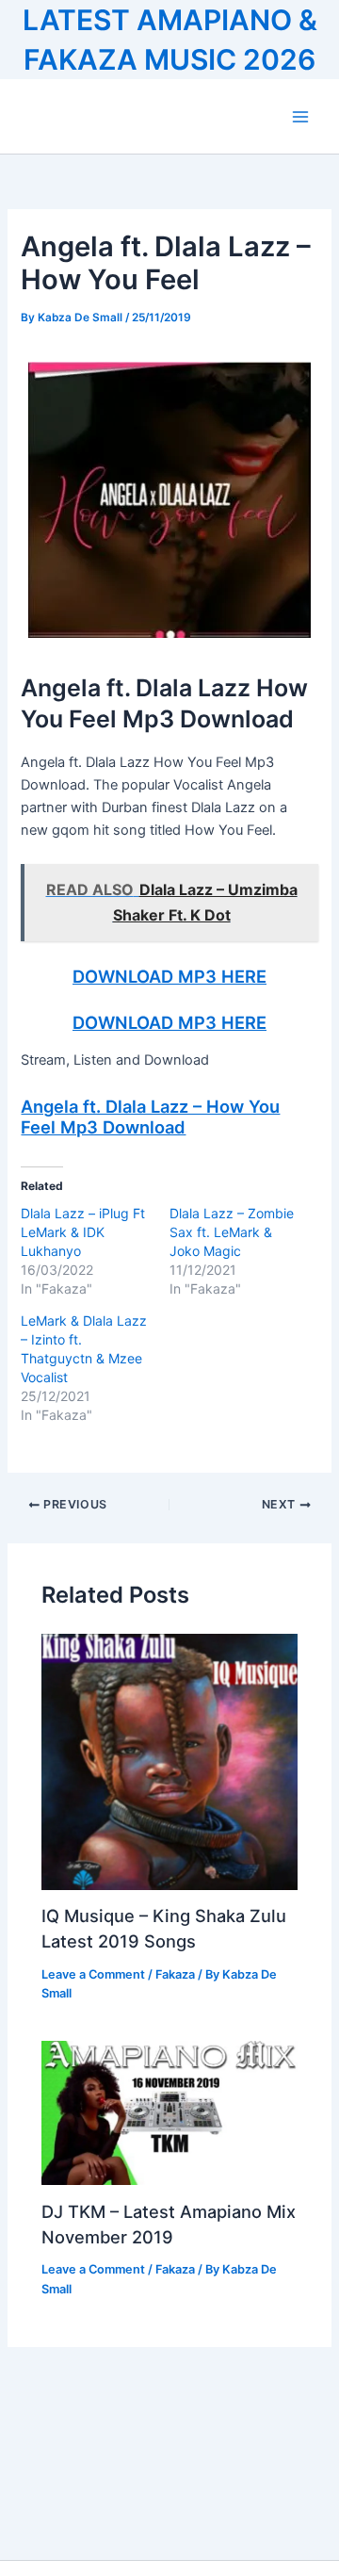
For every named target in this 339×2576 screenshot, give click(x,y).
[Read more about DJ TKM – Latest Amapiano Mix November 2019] (169, 2112)
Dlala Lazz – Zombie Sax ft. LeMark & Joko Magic (232, 1232)
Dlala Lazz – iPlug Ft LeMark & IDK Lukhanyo (83, 1232)
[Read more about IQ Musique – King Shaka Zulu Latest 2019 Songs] (169, 1761)
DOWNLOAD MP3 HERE (169, 976)
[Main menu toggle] (300, 117)
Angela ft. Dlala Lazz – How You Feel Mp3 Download (150, 1117)
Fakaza (175, 1974)
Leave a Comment (93, 1974)
